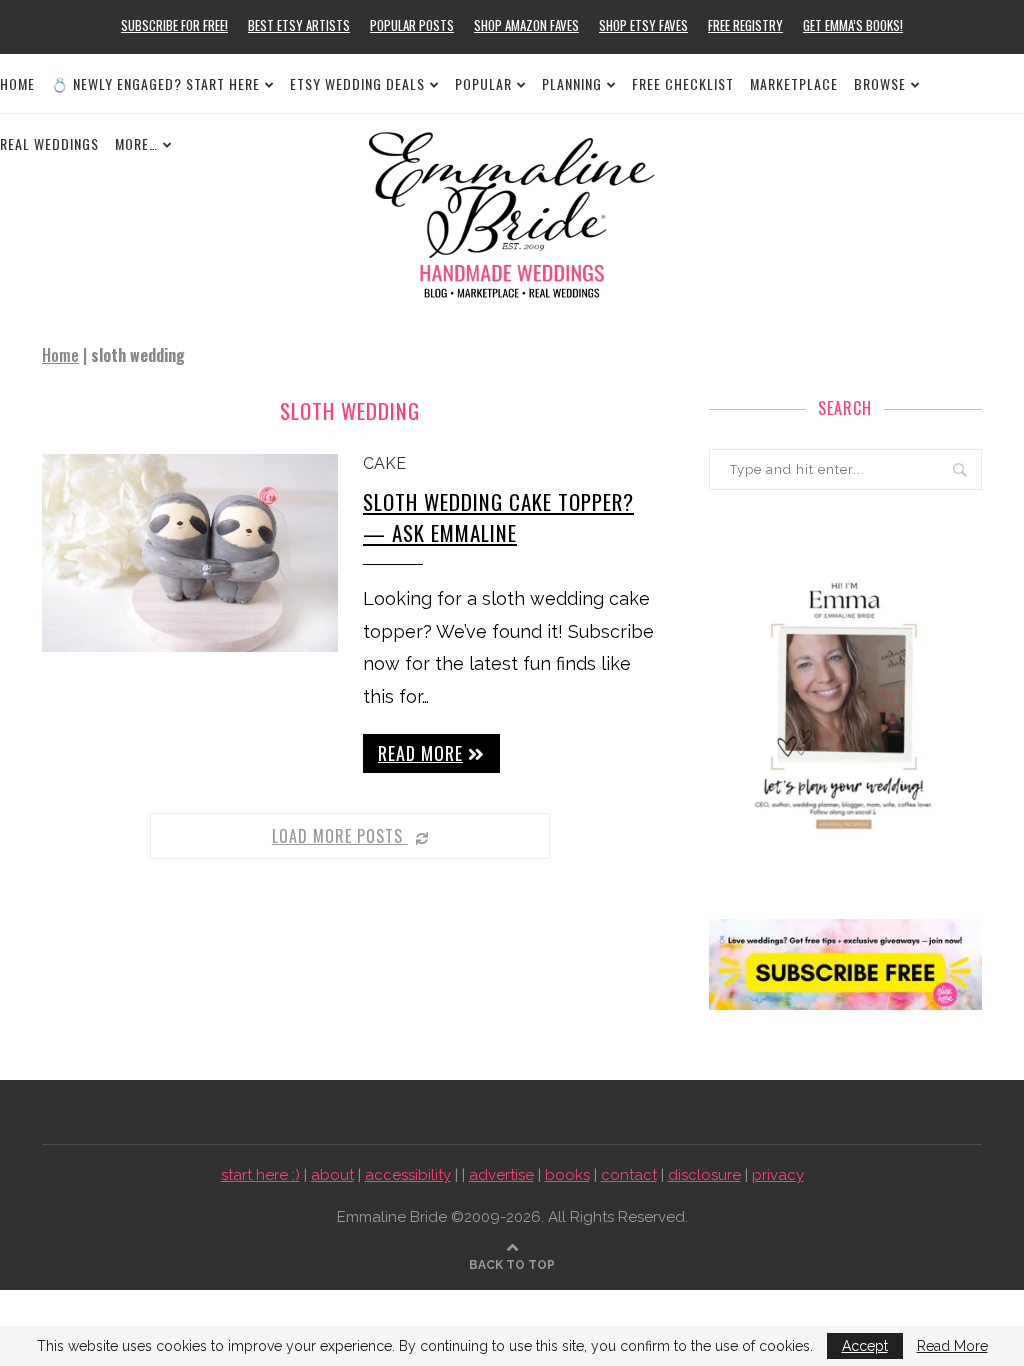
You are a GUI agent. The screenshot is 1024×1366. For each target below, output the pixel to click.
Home (17, 83)
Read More (952, 1346)
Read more (420, 753)
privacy (778, 1175)
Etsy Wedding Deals (357, 83)
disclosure (704, 1175)
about (332, 1175)
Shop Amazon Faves (526, 25)
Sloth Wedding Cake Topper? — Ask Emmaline (498, 517)
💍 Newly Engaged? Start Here (155, 83)
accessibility (408, 1175)
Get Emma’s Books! (853, 25)
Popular (483, 83)
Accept (865, 1346)
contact (629, 1175)
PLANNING (572, 83)
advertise (501, 1175)
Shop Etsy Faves (643, 25)
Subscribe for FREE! (174, 25)
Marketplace (794, 83)
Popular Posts (412, 25)
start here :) (260, 1175)
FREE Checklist (683, 83)
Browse (880, 83)
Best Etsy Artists (299, 25)
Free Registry (745, 25)
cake (384, 463)
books (567, 1175)
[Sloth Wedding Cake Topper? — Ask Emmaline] (190, 553)
